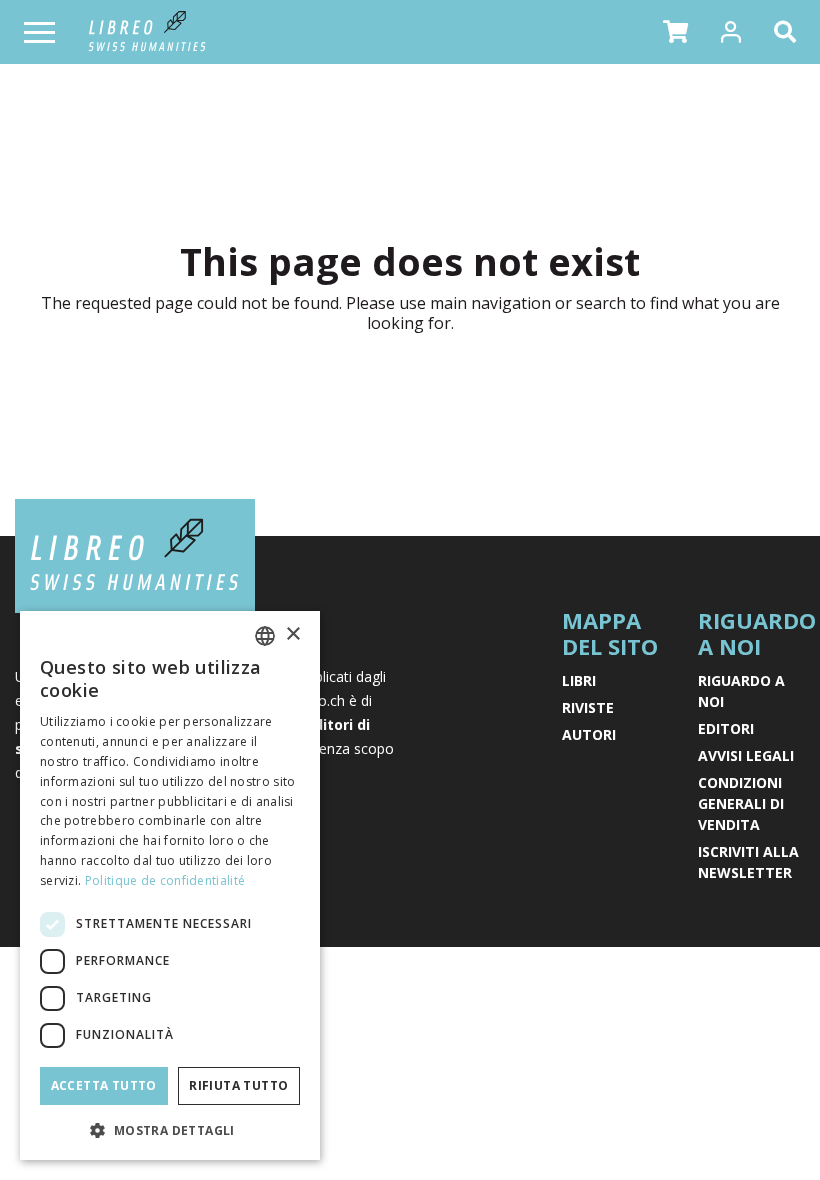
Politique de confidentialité (165, 880)
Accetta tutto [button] (104, 1085)
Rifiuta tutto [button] (238, 1085)
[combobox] (265, 636)
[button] (675, 32)
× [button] (292, 634)
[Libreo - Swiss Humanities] (147, 32)
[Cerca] (789, 32)
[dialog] (170, 885)
